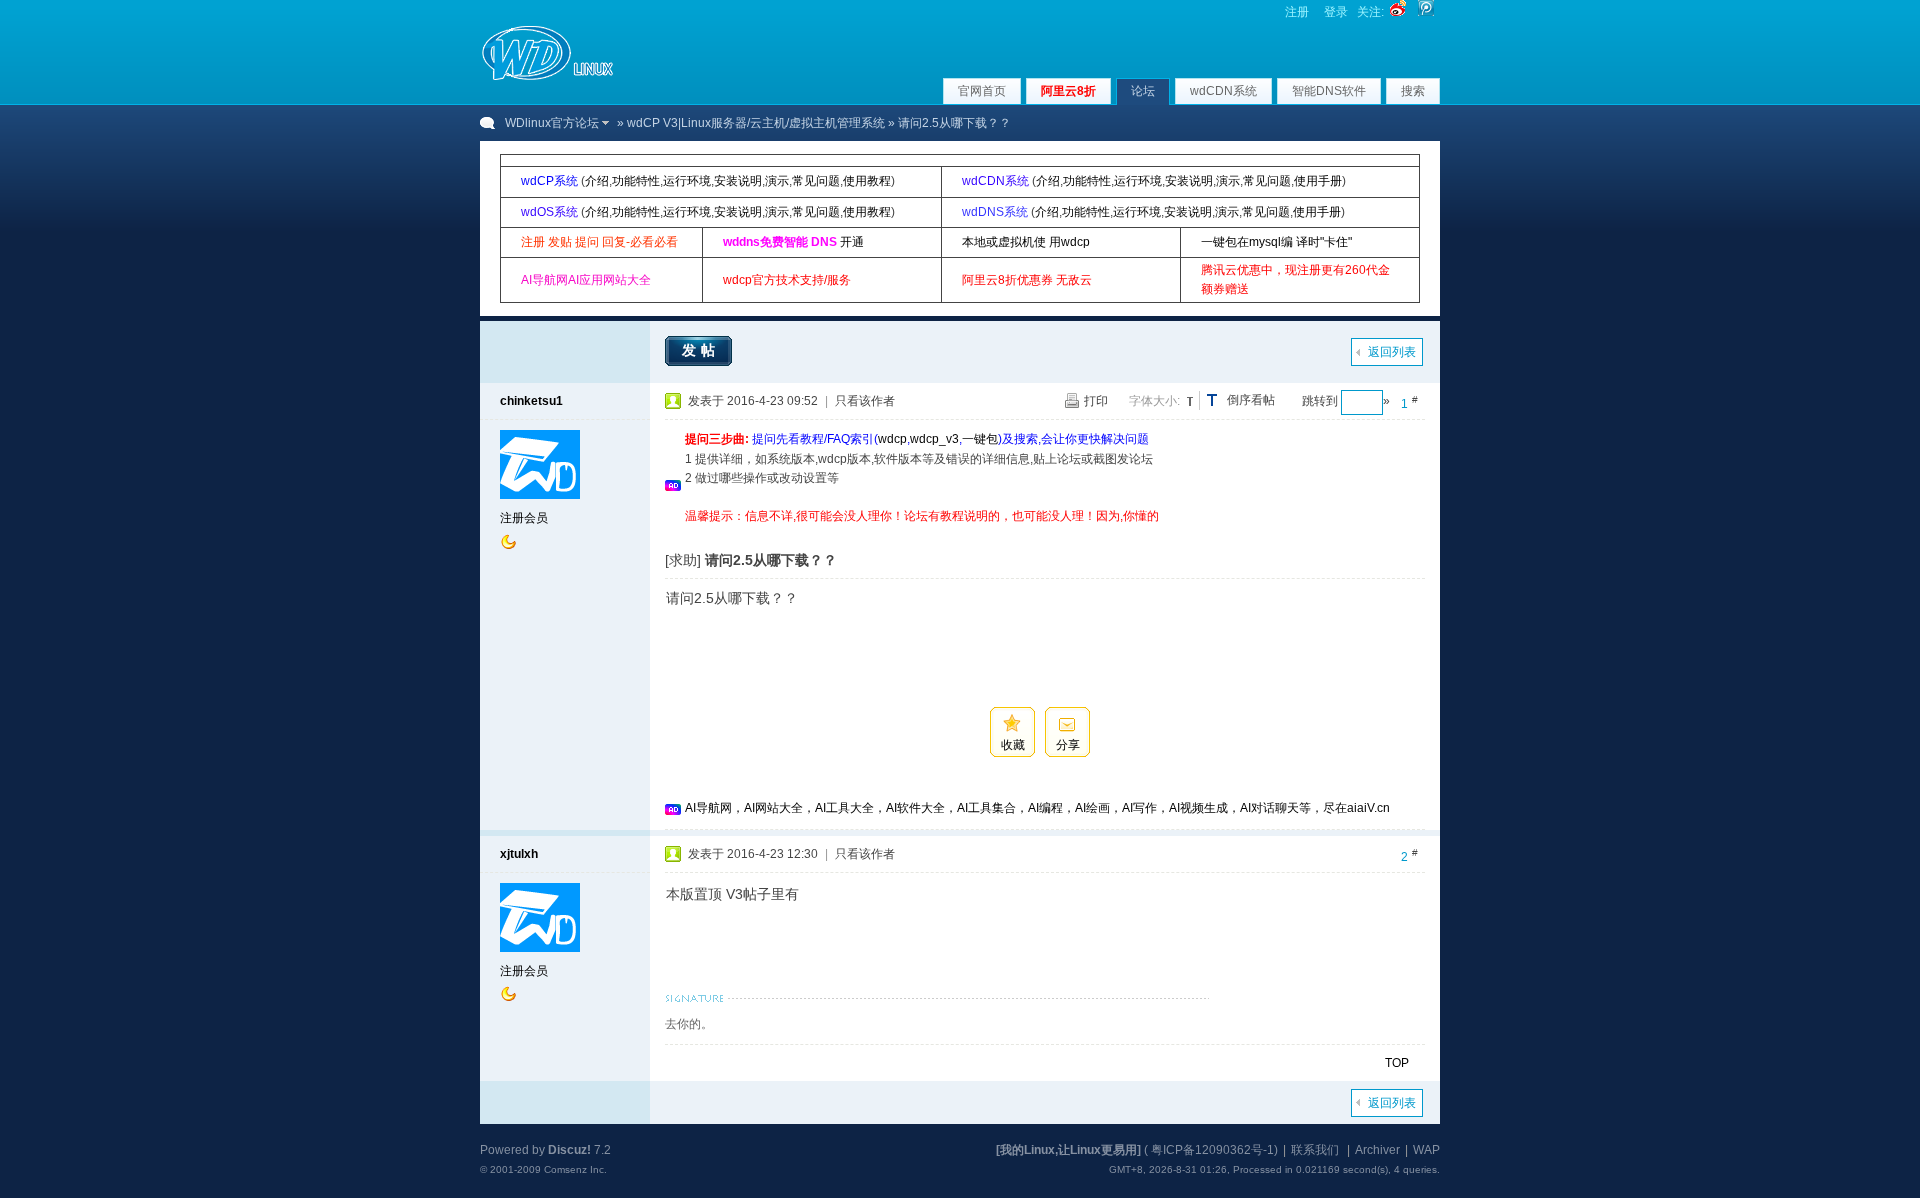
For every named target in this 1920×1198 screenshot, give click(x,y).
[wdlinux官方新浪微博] (1398, 12)
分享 (1068, 745)
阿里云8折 (1068, 91)
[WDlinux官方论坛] (547, 78)
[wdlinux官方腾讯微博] (1426, 12)
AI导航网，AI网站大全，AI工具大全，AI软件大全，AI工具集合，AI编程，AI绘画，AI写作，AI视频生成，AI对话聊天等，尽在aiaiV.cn (1037, 808)
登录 (1336, 12)
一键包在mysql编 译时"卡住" (1276, 242)
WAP (1426, 1150)
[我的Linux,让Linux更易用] (1068, 1150)
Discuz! (569, 1150)
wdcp (892, 439)
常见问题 (816, 181)
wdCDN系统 (1223, 91)
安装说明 (738, 181)
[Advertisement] (1049, 533)
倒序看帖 (1251, 400)
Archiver (1377, 1150)
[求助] (683, 560)
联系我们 (1315, 1150)
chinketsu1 (531, 401)
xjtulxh (519, 854)
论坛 (1143, 91)
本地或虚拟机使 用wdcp (1026, 242)
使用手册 (1318, 181)
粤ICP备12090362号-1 (1212, 1150)
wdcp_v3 (934, 439)
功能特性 (636, 181)
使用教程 (867, 181)
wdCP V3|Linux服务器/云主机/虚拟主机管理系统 (756, 123)
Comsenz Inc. (575, 1169)
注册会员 (524, 518)
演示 (777, 181)
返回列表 (1392, 352)
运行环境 (687, 181)
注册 (1297, 12)
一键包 (980, 439)
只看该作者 (865, 401)
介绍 (597, 181)
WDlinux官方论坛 (552, 123)
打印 (1096, 401)
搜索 (1413, 91)
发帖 (701, 350)
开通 (852, 242)
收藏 (1013, 745)
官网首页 (982, 91)
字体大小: (1154, 401)
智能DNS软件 (1329, 91)
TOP (1397, 1063)
